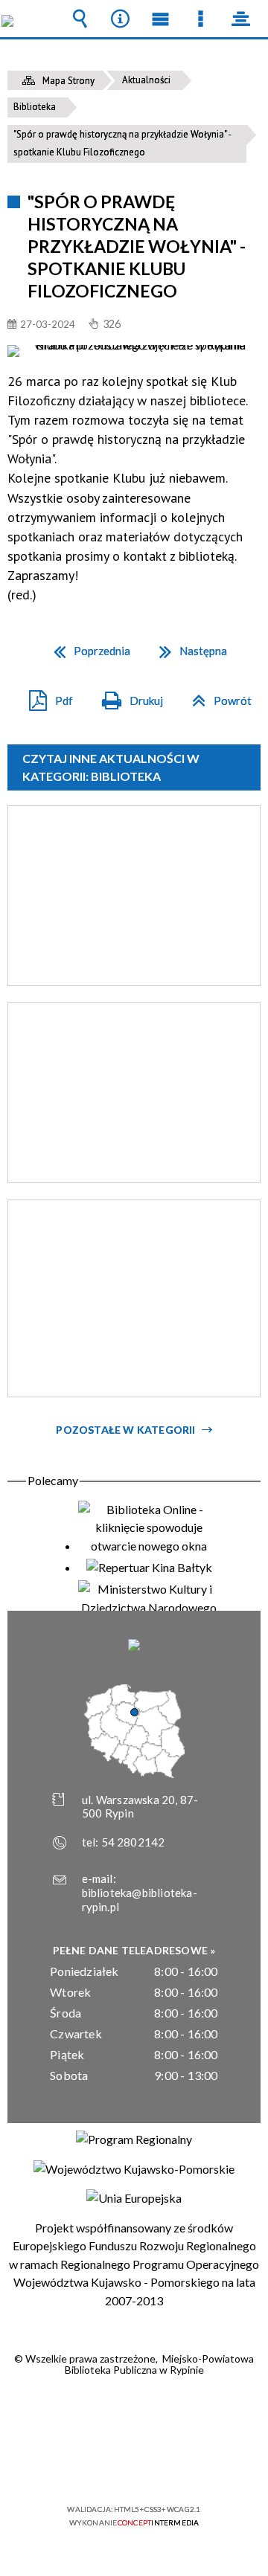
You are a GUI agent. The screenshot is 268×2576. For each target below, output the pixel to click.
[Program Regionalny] (134, 2139)
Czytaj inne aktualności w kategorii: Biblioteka (111, 767)
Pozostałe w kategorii (125, 1430)
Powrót (216, 696)
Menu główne (160, 19)
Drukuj (127, 696)
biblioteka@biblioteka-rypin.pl (140, 1900)
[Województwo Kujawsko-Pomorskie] (134, 2169)
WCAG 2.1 (179, 2466)
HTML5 (110, 2466)
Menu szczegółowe (200, 19)
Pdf (45, 696)
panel (240, 19)
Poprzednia (86, 646)
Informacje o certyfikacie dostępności (134, 2414)
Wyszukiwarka (80, 19)
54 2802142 (133, 1842)
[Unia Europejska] (134, 2198)
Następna (187, 646)
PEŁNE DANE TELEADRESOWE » (134, 1950)
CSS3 (133, 2466)
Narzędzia (120, 19)
